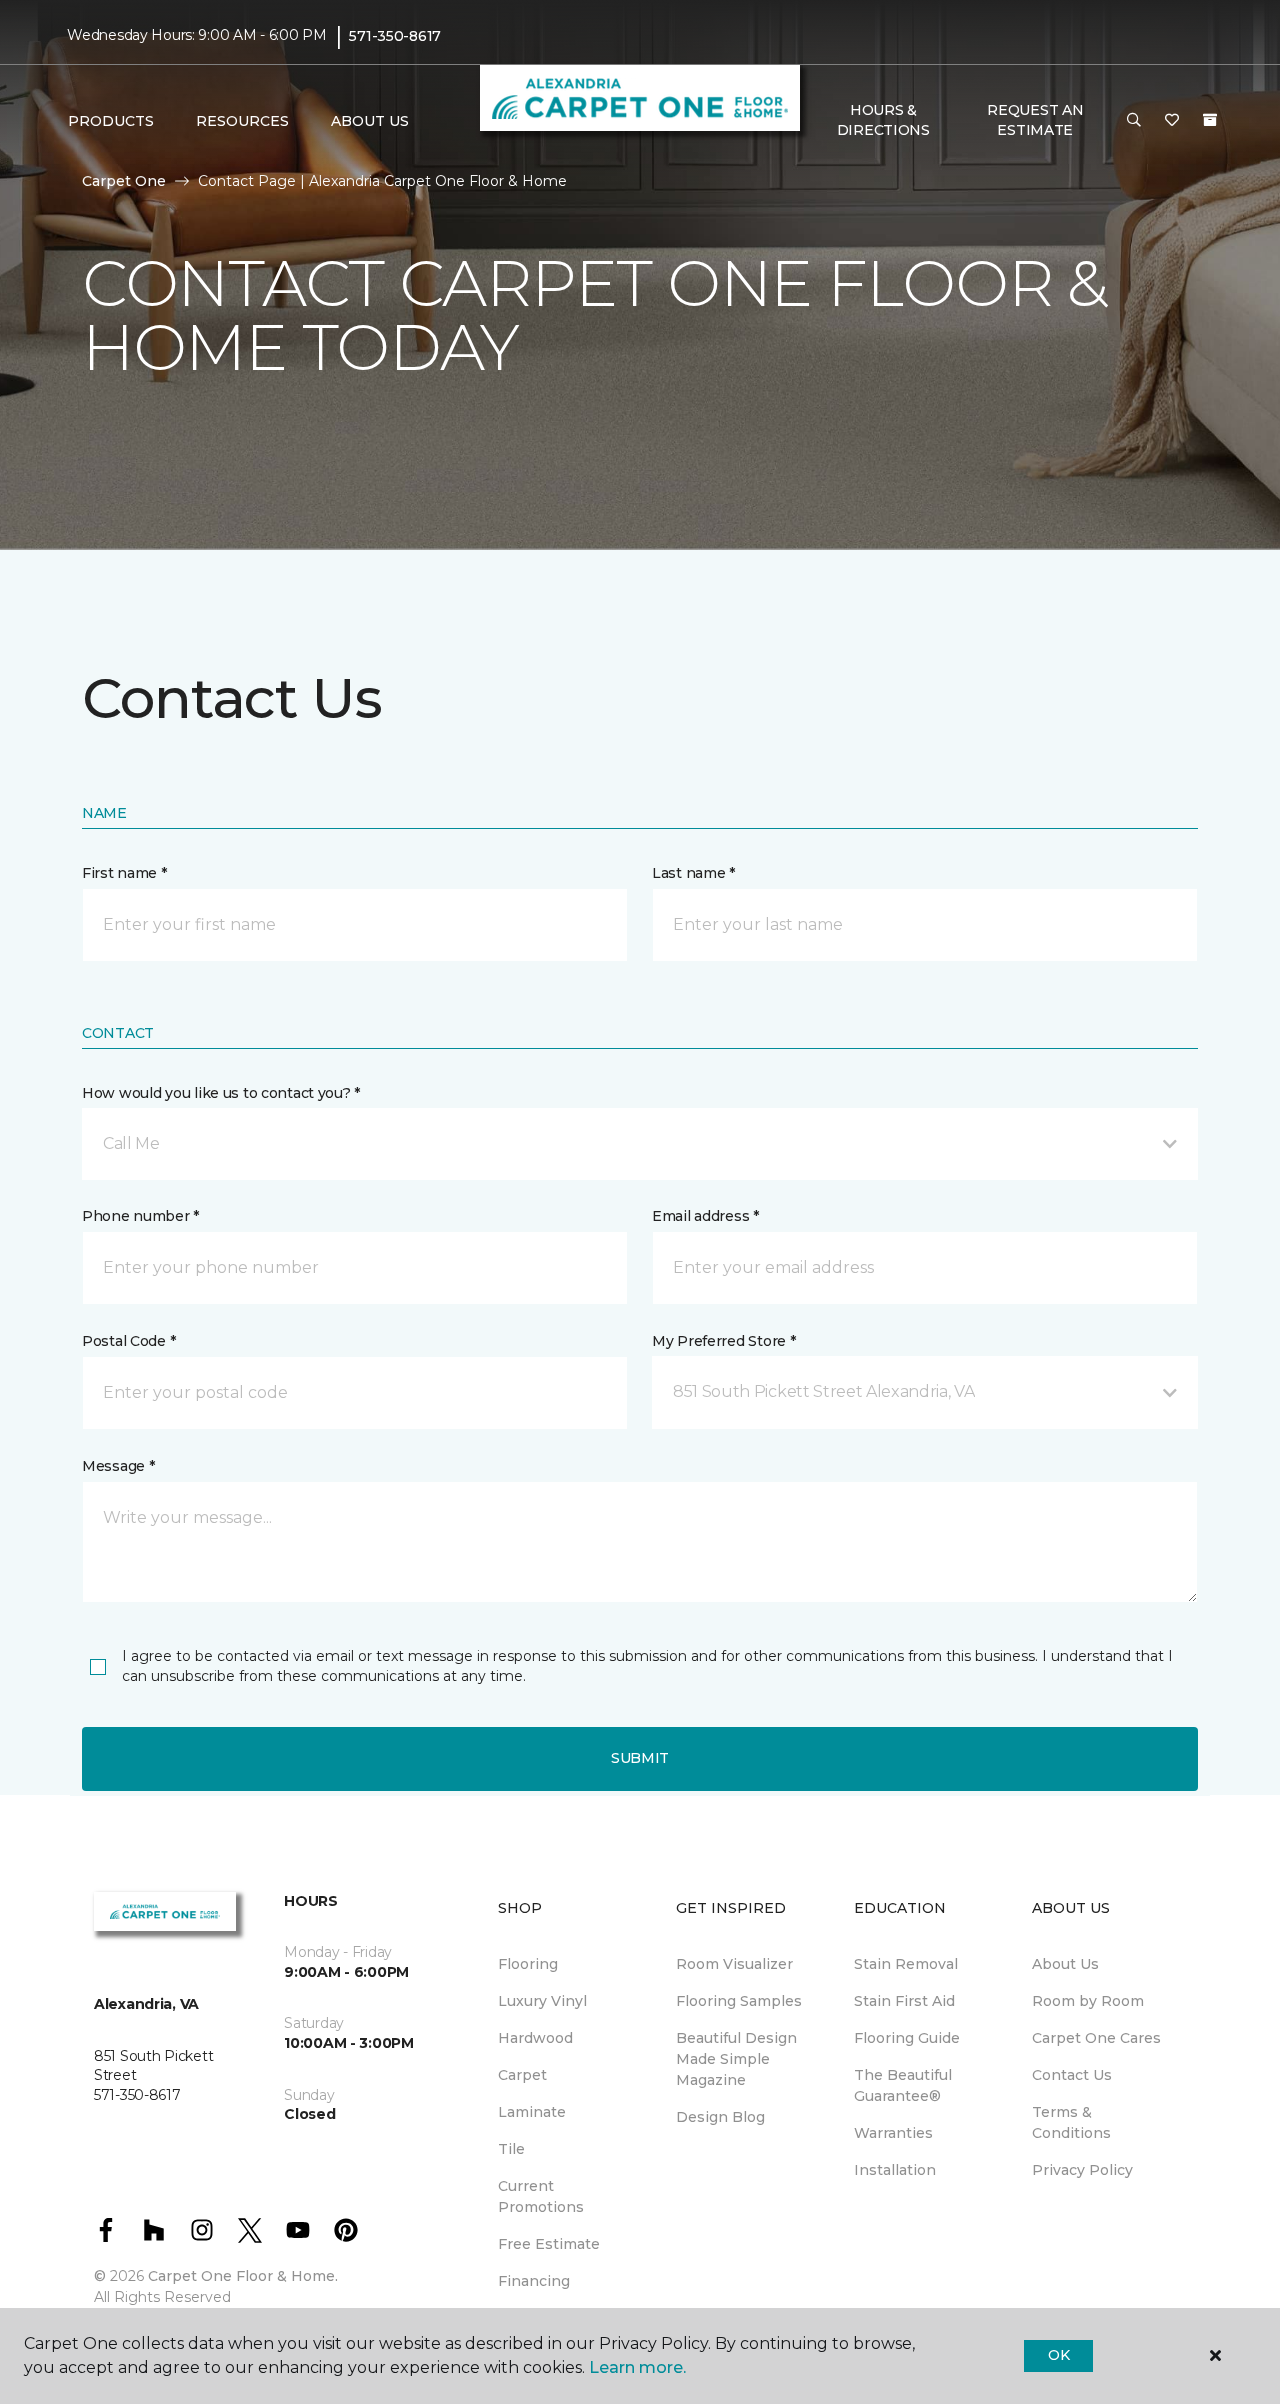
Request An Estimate (1035, 120)
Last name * (693, 873)
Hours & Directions (883, 120)
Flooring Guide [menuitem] (907, 2038)
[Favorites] (1172, 121)
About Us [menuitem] (1065, 1964)
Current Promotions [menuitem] (541, 2196)
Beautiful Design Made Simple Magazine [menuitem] (736, 2059)
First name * (124, 873)
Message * (118, 1466)
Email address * (705, 1216)
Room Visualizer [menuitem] (734, 1964)
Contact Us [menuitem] (1072, 2075)
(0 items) (1210, 120)
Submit (640, 1758)
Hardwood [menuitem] (535, 2038)
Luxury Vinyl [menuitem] (542, 2001)
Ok (1058, 2355)
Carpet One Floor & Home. (243, 2276)
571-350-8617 (395, 36)
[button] (1134, 121)
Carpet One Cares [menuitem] (1096, 2038)
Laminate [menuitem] (532, 2112)
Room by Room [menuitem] (1088, 2001)
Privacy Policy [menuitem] (1082, 2170)
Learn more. (637, 2367)
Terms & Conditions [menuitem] (1071, 2122)
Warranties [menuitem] (893, 2133)
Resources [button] (242, 121)
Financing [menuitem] (534, 2281)
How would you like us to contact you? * (221, 1093)
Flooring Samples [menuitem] (739, 2001)
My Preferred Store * (723, 1341)
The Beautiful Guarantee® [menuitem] (903, 2085)
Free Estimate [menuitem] (549, 2244)
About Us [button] (370, 121)
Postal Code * (128, 1341)
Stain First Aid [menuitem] (904, 2001)
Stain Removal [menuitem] (906, 1964)
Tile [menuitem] (511, 2149)
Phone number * (140, 1216)
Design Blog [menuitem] (720, 2117)
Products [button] (111, 121)
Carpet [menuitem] (522, 2075)
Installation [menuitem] (895, 2170)
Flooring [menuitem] (528, 1964)
